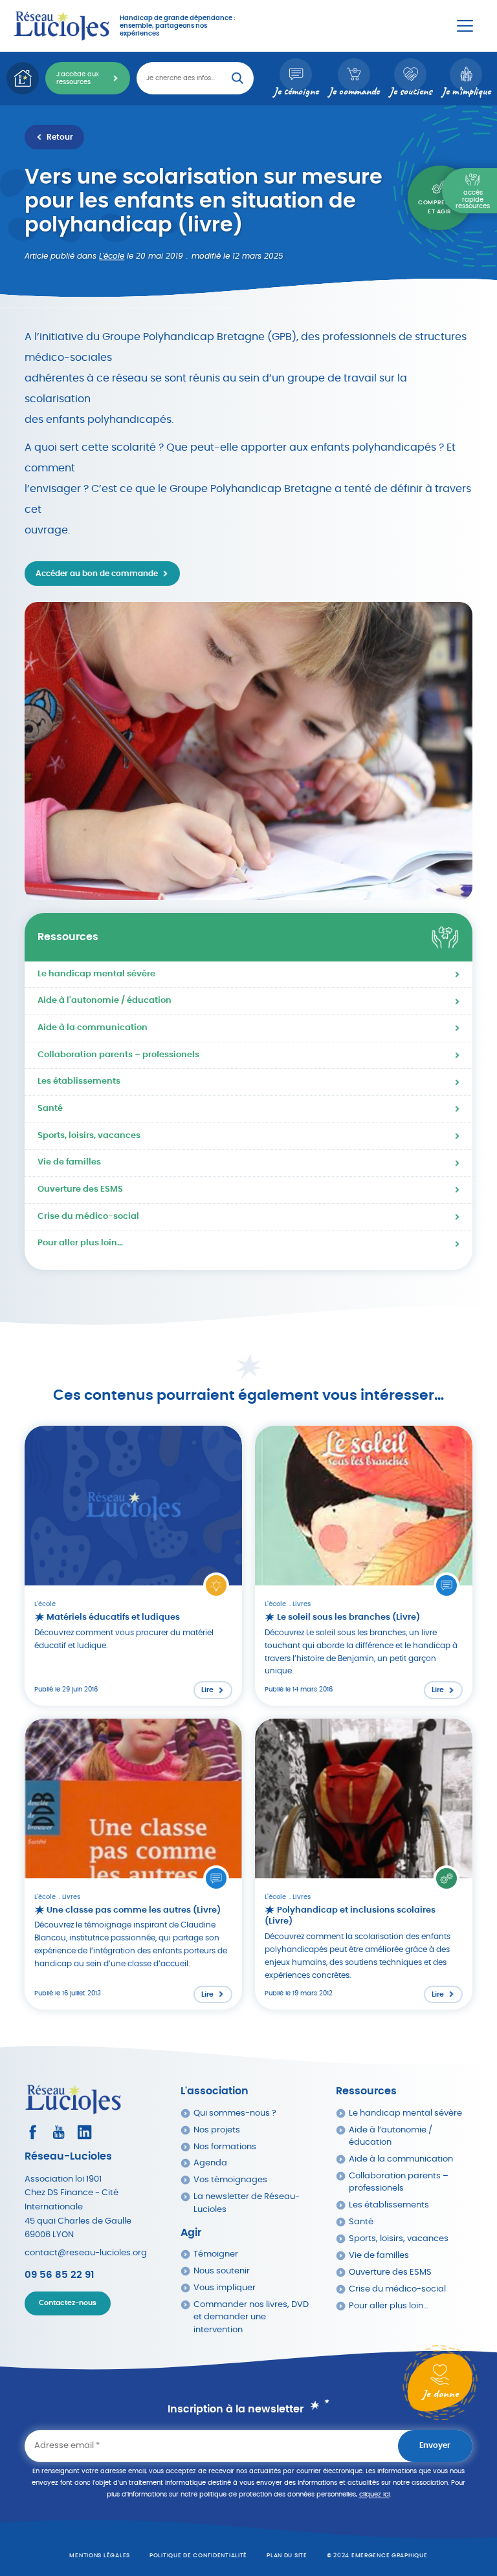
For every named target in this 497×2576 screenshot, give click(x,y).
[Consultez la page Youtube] (59, 2132)
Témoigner (216, 2254)
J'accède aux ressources (78, 78)
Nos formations (225, 2147)
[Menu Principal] (465, 26)
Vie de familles (69, 1162)
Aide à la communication (93, 1028)
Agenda (210, 2163)
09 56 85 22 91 (59, 2275)
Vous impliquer (225, 2288)
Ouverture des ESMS (80, 1189)
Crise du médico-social (88, 1217)
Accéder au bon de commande (97, 574)
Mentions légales (100, 2556)
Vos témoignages (230, 2180)
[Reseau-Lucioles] (61, 26)
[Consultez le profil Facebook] (33, 2132)
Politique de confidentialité (198, 2556)
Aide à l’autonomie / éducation (391, 2136)
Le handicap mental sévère (96, 974)
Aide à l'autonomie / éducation (105, 1001)
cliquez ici (374, 2495)
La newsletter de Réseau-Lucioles (247, 2203)
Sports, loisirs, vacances (89, 1136)
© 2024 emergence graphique (377, 2556)
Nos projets (217, 2130)
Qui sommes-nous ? (235, 2113)
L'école (112, 256)
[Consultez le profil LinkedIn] (84, 2132)
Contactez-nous (68, 2303)
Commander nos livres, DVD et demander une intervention (251, 2317)
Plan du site (287, 2556)
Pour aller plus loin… (80, 1243)
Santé (50, 1109)
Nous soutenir (222, 2271)
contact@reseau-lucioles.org (86, 2253)
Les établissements (79, 1081)
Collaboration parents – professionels (118, 1055)
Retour (60, 137)
